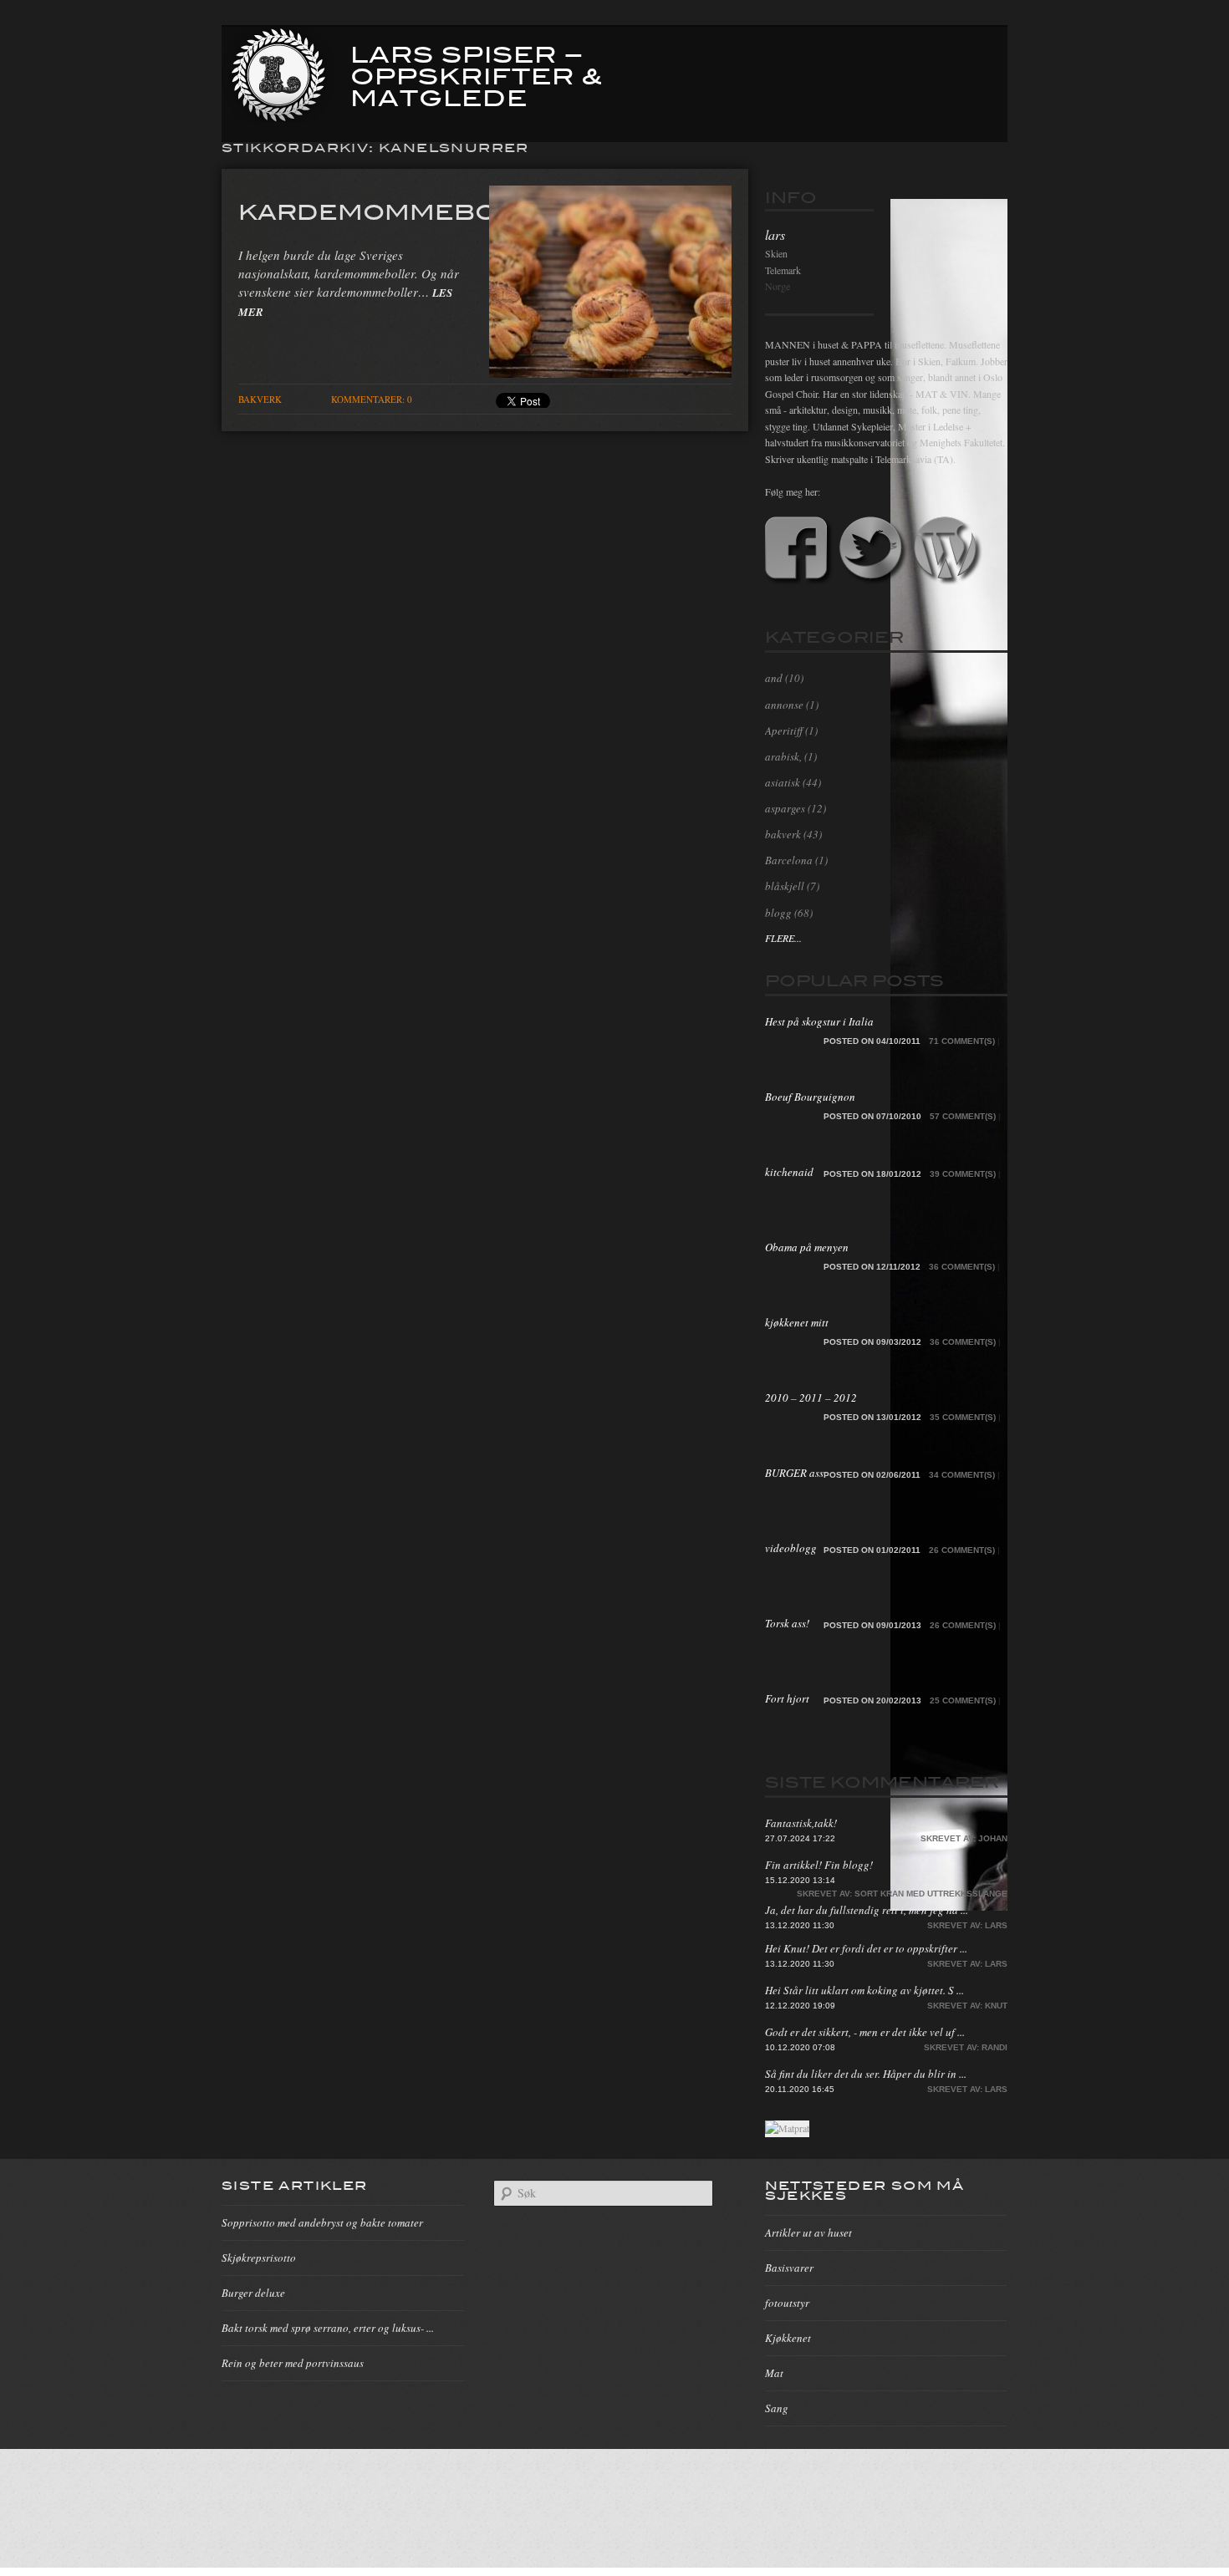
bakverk (260, 399)
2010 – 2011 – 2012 (811, 1397)
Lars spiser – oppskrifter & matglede (477, 74)
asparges (785, 808)
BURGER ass (794, 1473)
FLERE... (783, 938)
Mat (774, 2373)
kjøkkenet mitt (797, 1322)
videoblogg (791, 1548)
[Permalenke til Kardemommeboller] (610, 373)
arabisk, (783, 756)
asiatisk (783, 782)
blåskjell (785, 886)
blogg (778, 913)
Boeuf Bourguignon (810, 1097)
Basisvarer (789, 2268)
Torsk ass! (787, 1623)
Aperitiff (784, 731)
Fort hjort (787, 1698)
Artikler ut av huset (808, 2232)
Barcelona (789, 860)
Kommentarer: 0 (372, 399)
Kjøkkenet (788, 2338)
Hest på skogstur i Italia (819, 1021)
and (774, 678)
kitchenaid (789, 1172)
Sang (777, 2408)
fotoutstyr (787, 2303)
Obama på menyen (807, 1247)
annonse (784, 705)
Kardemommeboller (404, 211)
